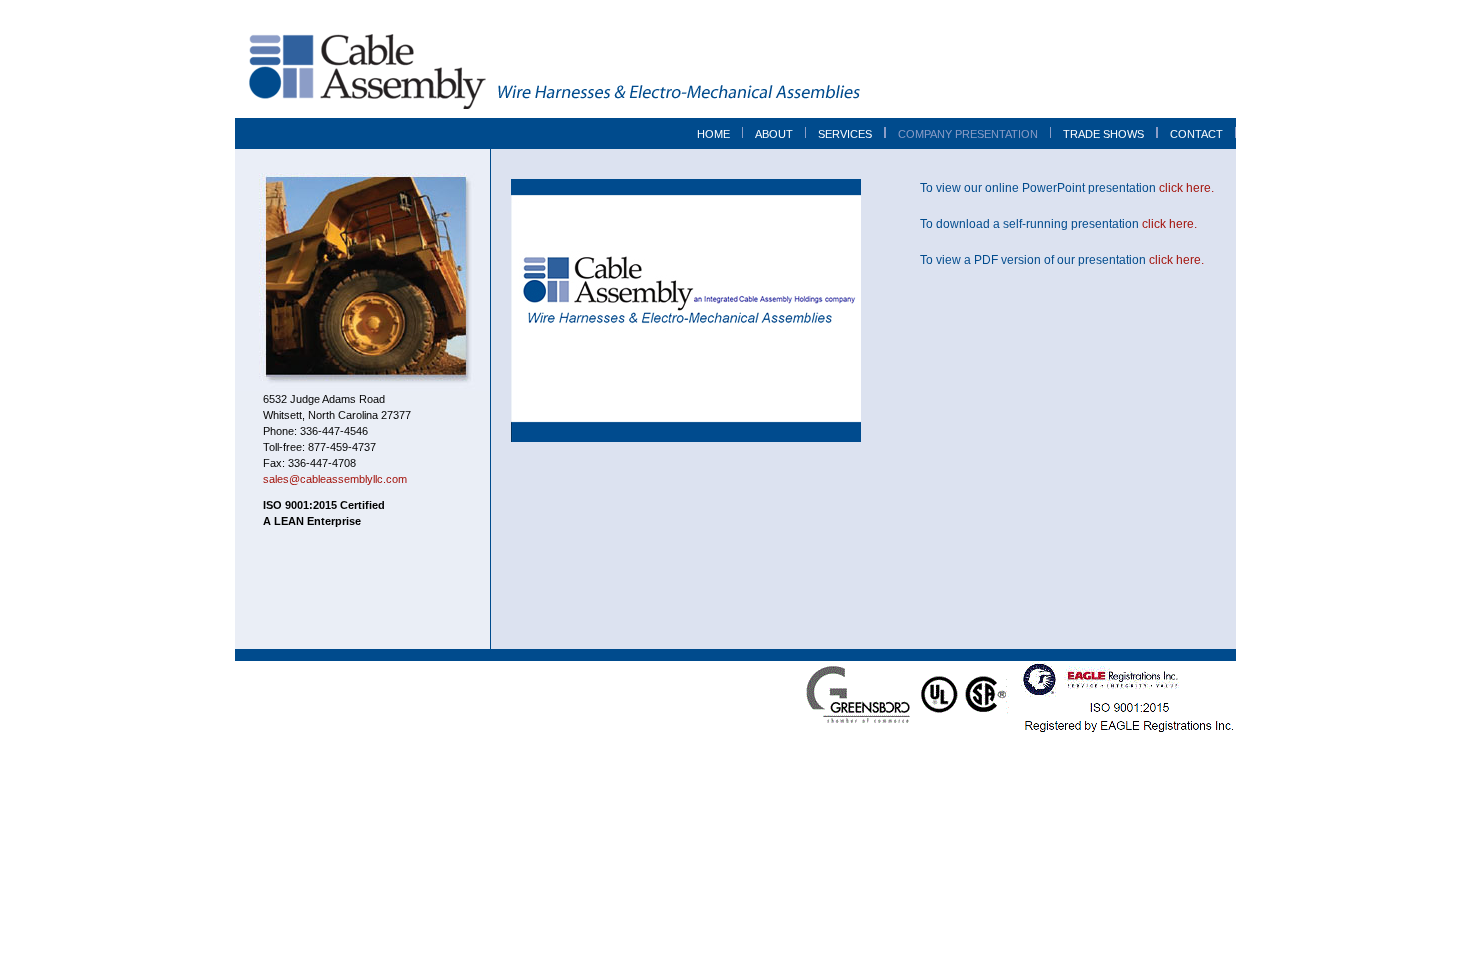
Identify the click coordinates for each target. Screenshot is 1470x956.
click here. (1186, 188)
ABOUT (774, 134)
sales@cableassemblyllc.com (335, 479)
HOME (713, 134)
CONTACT (1196, 134)
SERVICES (845, 134)
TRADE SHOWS (1103, 134)
